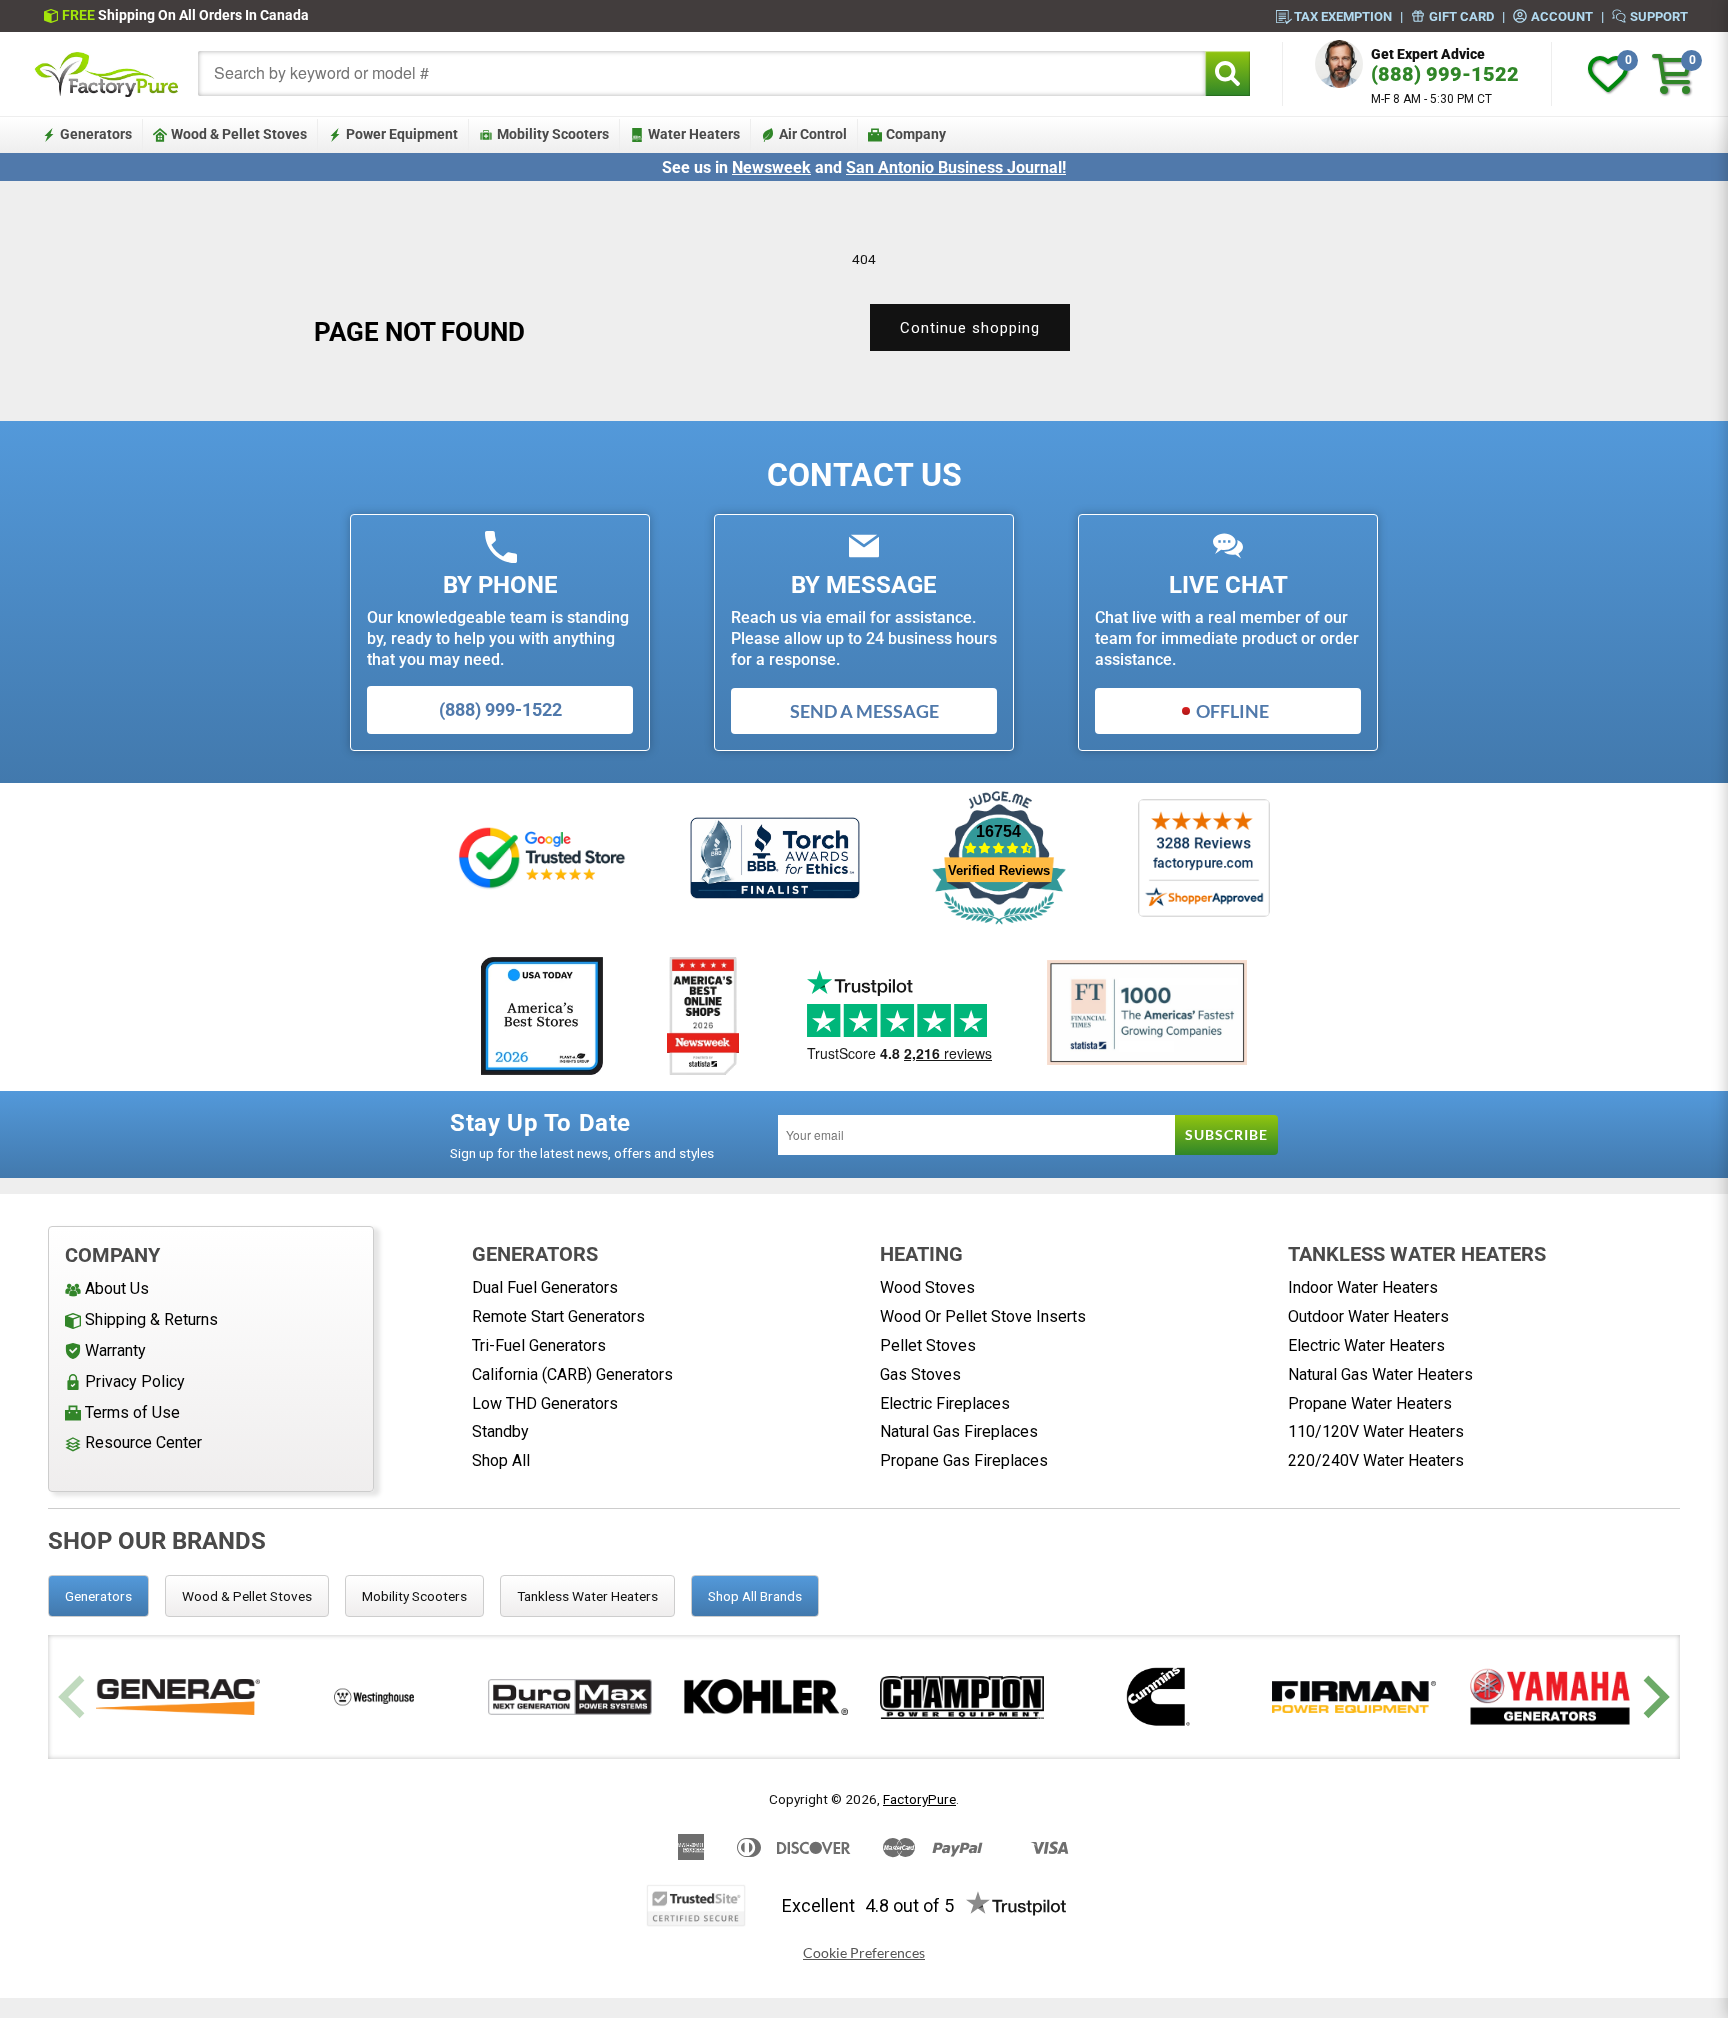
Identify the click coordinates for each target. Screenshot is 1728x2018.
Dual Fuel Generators (545, 1287)
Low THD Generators (545, 1403)
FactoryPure (919, 1799)
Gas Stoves (920, 1374)
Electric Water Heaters (1366, 1345)
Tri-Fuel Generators (539, 1345)
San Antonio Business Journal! (956, 167)
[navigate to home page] (107, 74)
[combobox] (702, 73)
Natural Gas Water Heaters (1380, 1374)
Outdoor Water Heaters (1368, 1316)
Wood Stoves (927, 1287)
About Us (117, 1288)
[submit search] (1227, 73)
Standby (500, 1431)
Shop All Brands (755, 1596)
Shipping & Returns (151, 1319)
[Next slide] (1653, 1697)
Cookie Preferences (864, 1953)
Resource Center (143, 1442)
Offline (1232, 711)
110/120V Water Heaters (1376, 1431)
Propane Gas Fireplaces (964, 1460)
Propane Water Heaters (1370, 1403)
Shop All (501, 1460)
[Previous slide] (74, 1697)
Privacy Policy (135, 1381)
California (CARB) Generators (572, 1374)
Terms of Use (132, 1412)
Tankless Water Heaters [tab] (587, 1596)
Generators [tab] (98, 1596)
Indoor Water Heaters (1363, 1287)
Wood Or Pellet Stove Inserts (983, 1316)
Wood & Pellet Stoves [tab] (247, 1596)
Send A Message (864, 711)
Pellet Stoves (928, 1345)
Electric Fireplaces (945, 1403)
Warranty (115, 1350)
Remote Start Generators (558, 1316)
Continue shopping (970, 328)
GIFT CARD (1461, 16)
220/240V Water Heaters (1376, 1460)
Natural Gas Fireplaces (959, 1431)
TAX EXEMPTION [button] (1343, 16)
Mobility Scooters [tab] (414, 1596)
